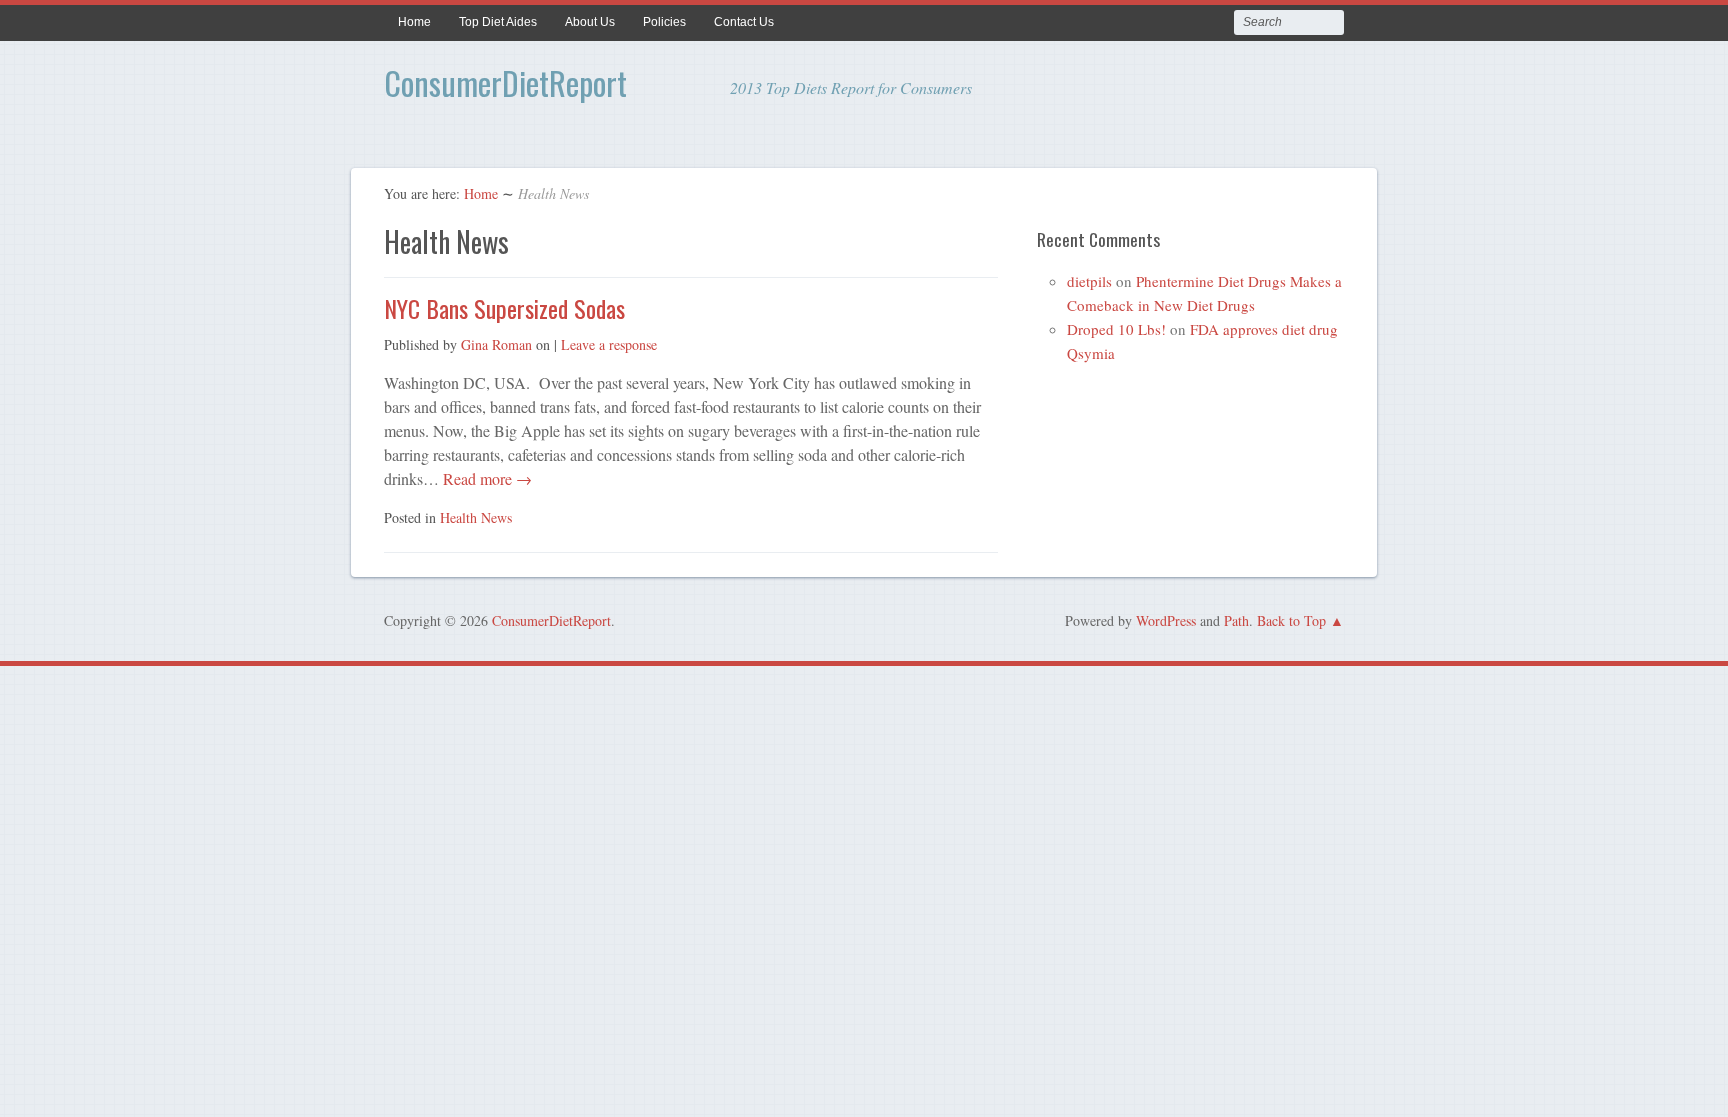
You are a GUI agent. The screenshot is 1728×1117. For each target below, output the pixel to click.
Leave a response (609, 344)
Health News (476, 517)
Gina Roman (496, 344)
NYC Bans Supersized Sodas (504, 308)
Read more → (485, 478)
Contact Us (744, 22)
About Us (590, 22)
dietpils (1089, 281)
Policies (664, 22)
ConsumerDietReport (505, 82)
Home (414, 22)
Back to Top (1291, 620)
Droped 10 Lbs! (1116, 329)
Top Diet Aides (498, 22)
